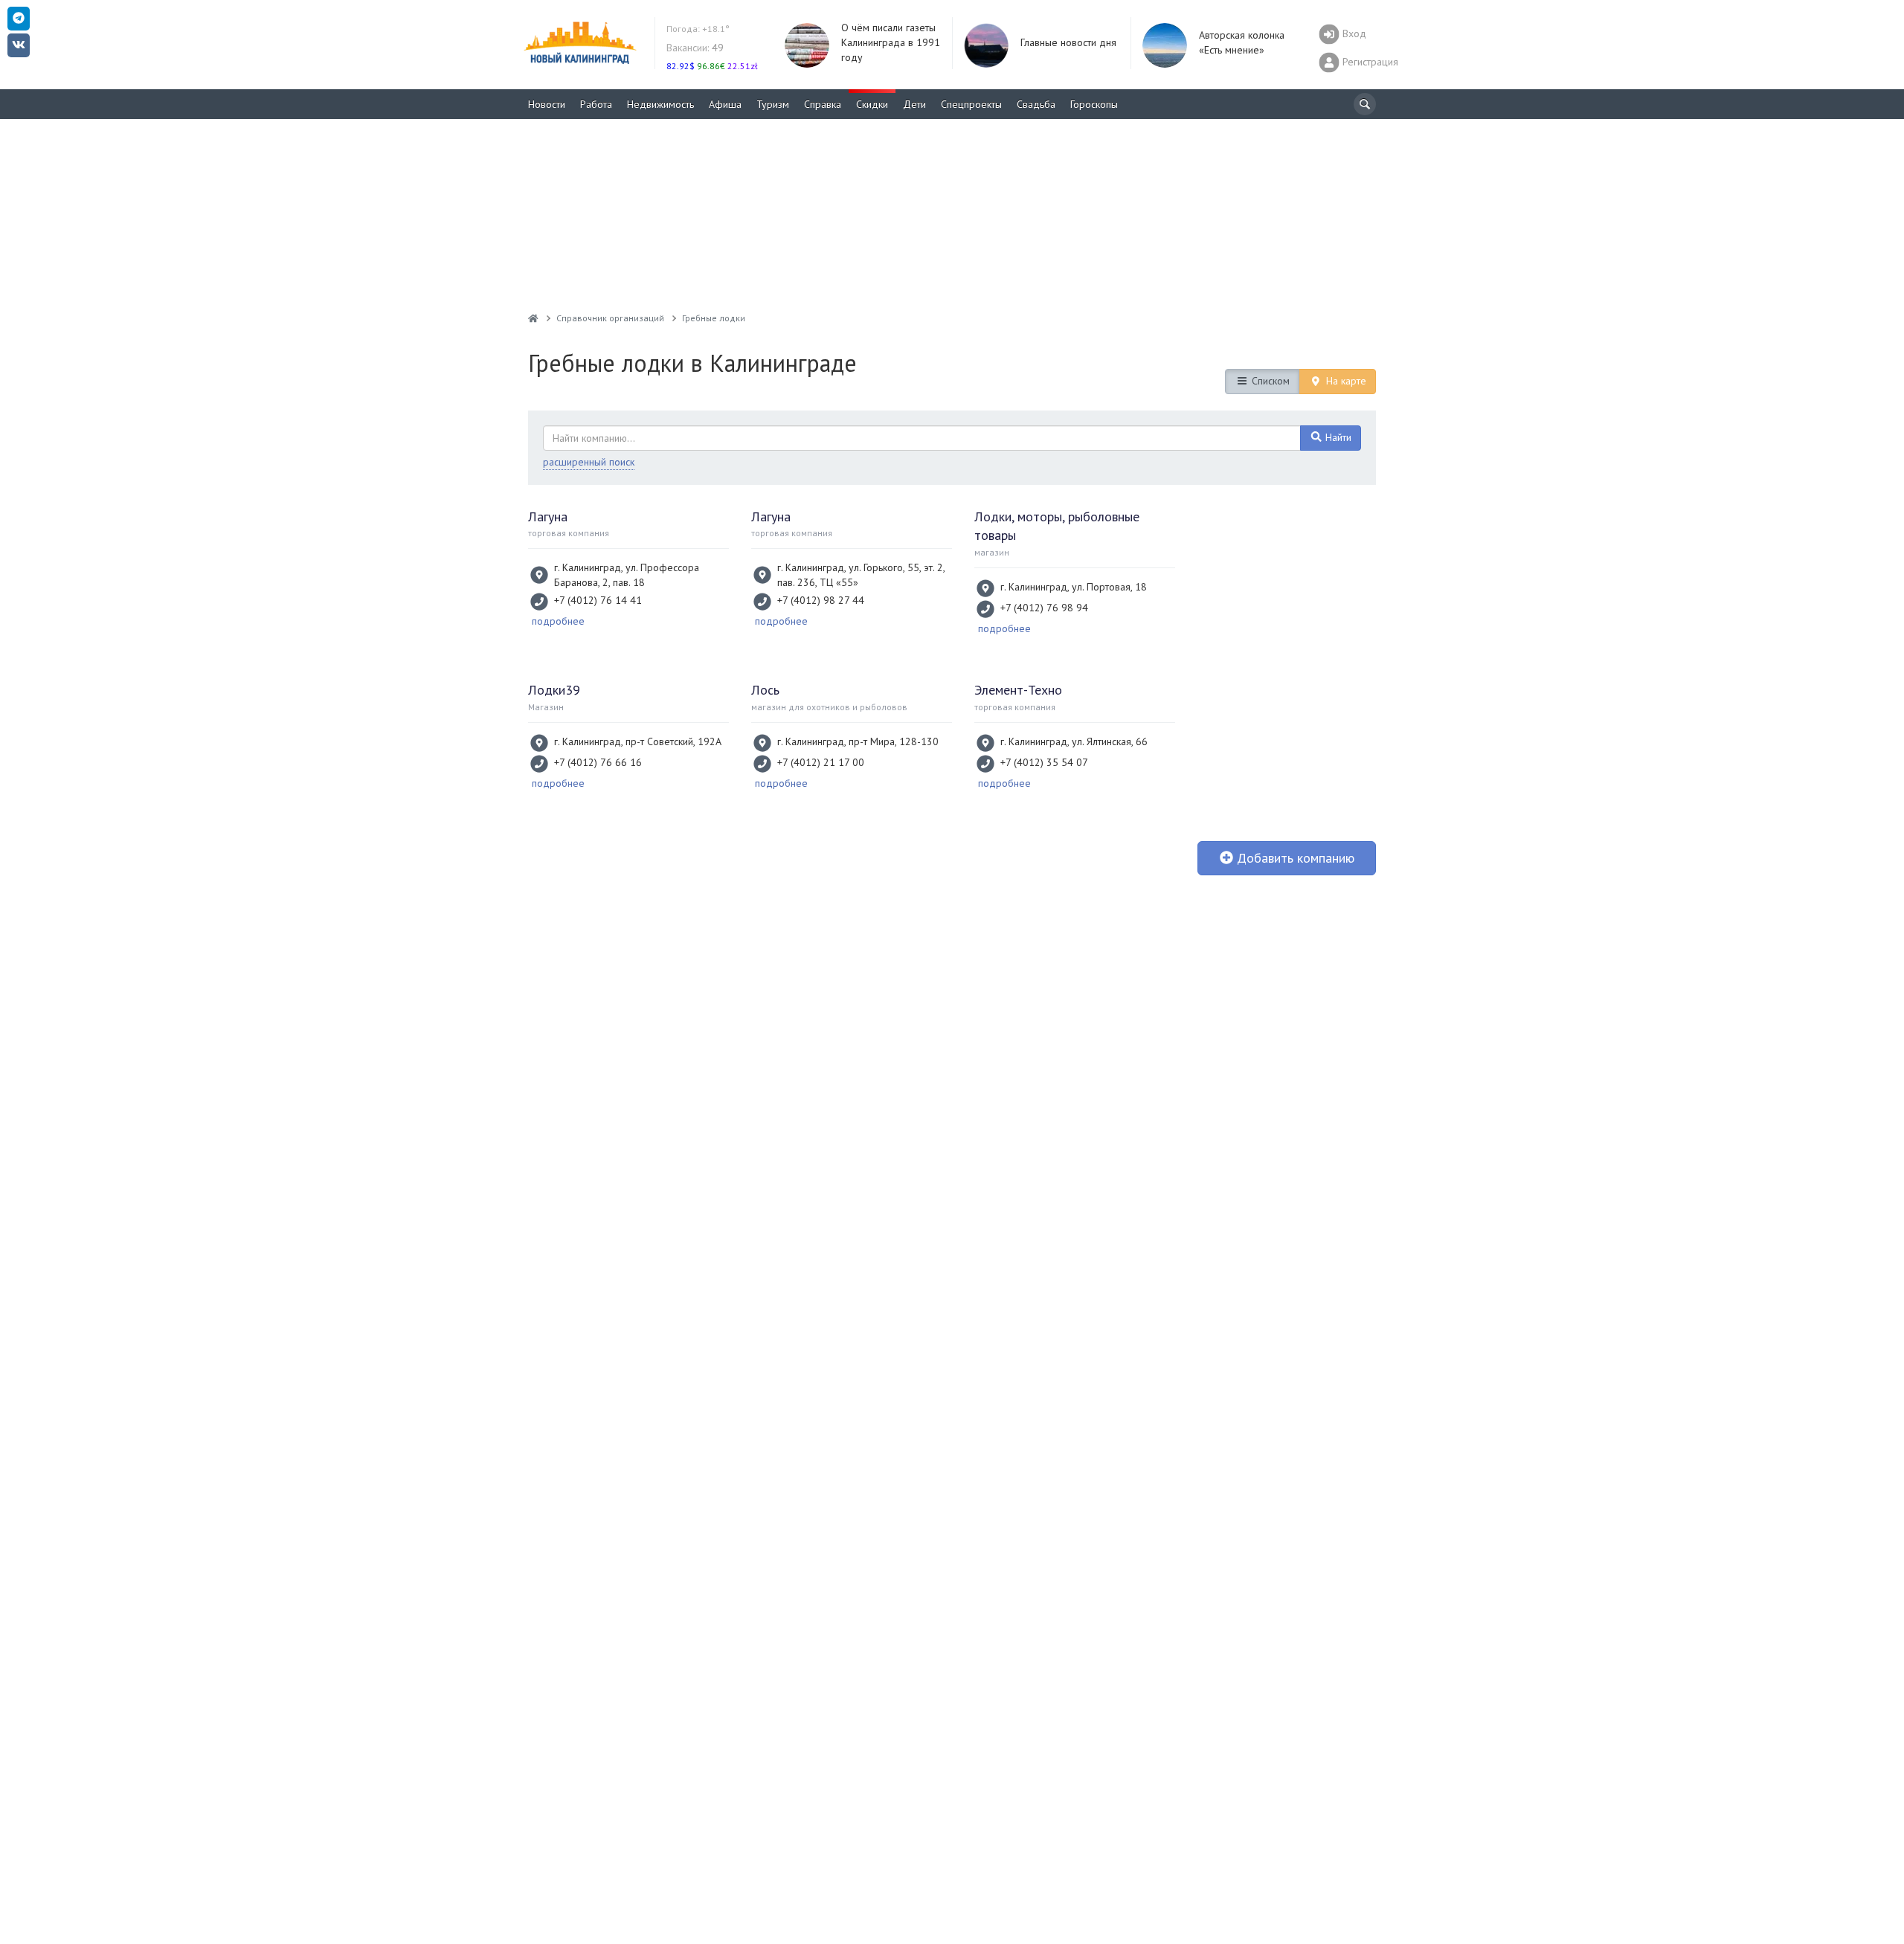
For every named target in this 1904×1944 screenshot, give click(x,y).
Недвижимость (660, 104)
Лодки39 (554, 690)
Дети (914, 104)
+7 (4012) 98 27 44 (821, 600)
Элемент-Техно (1018, 690)
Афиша (725, 104)
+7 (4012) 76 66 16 (598, 762)
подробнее (558, 621)
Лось (765, 690)
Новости (547, 104)
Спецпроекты (971, 104)
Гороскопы (1094, 104)
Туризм (773, 104)
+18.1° (698, 29)
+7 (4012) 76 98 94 (1044, 608)
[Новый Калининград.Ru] (533, 318)
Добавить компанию (1294, 858)
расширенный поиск (589, 462)
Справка (823, 104)
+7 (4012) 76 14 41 (598, 600)
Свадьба (1036, 104)
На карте (1345, 381)
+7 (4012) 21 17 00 (821, 762)
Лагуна (548, 516)
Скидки (872, 104)
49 (695, 48)
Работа (596, 104)
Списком (1269, 381)
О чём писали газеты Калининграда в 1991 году (891, 42)
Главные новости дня (1068, 42)
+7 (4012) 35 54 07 (1044, 762)
